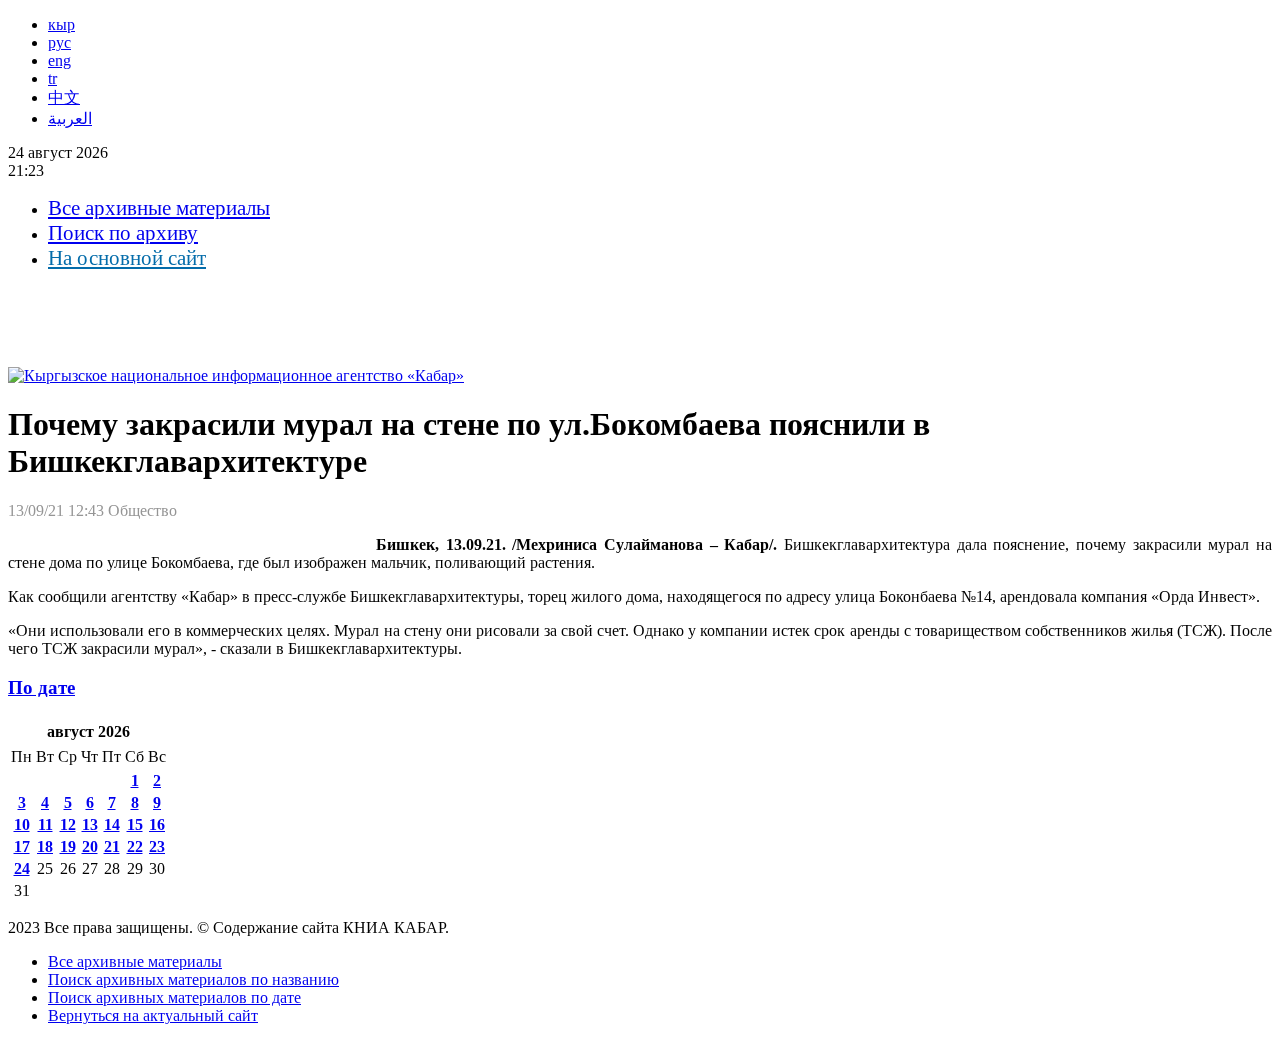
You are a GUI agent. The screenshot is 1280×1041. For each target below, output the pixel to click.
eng (59, 60)
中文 (64, 97)
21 (112, 846)
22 (135, 846)
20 (90, 846)
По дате (41, 687)
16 (157, 824)
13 (90, 824)
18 (45, 846)
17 (22, 846)
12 (68, 824)
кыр (61, 24)
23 (157, 846)
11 (45, 824)
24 (22, 868)
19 (68, 846)
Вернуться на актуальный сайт (153, 1015)
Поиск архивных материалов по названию (193, 979)
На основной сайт (127, 258)
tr (52, 78)
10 (22, 824)
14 (112, 824)
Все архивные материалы (159, 208)
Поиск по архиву (123, 233)
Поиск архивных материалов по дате (174, 997)
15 (135, 824)
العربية (70, 118)
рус (59, 42)
